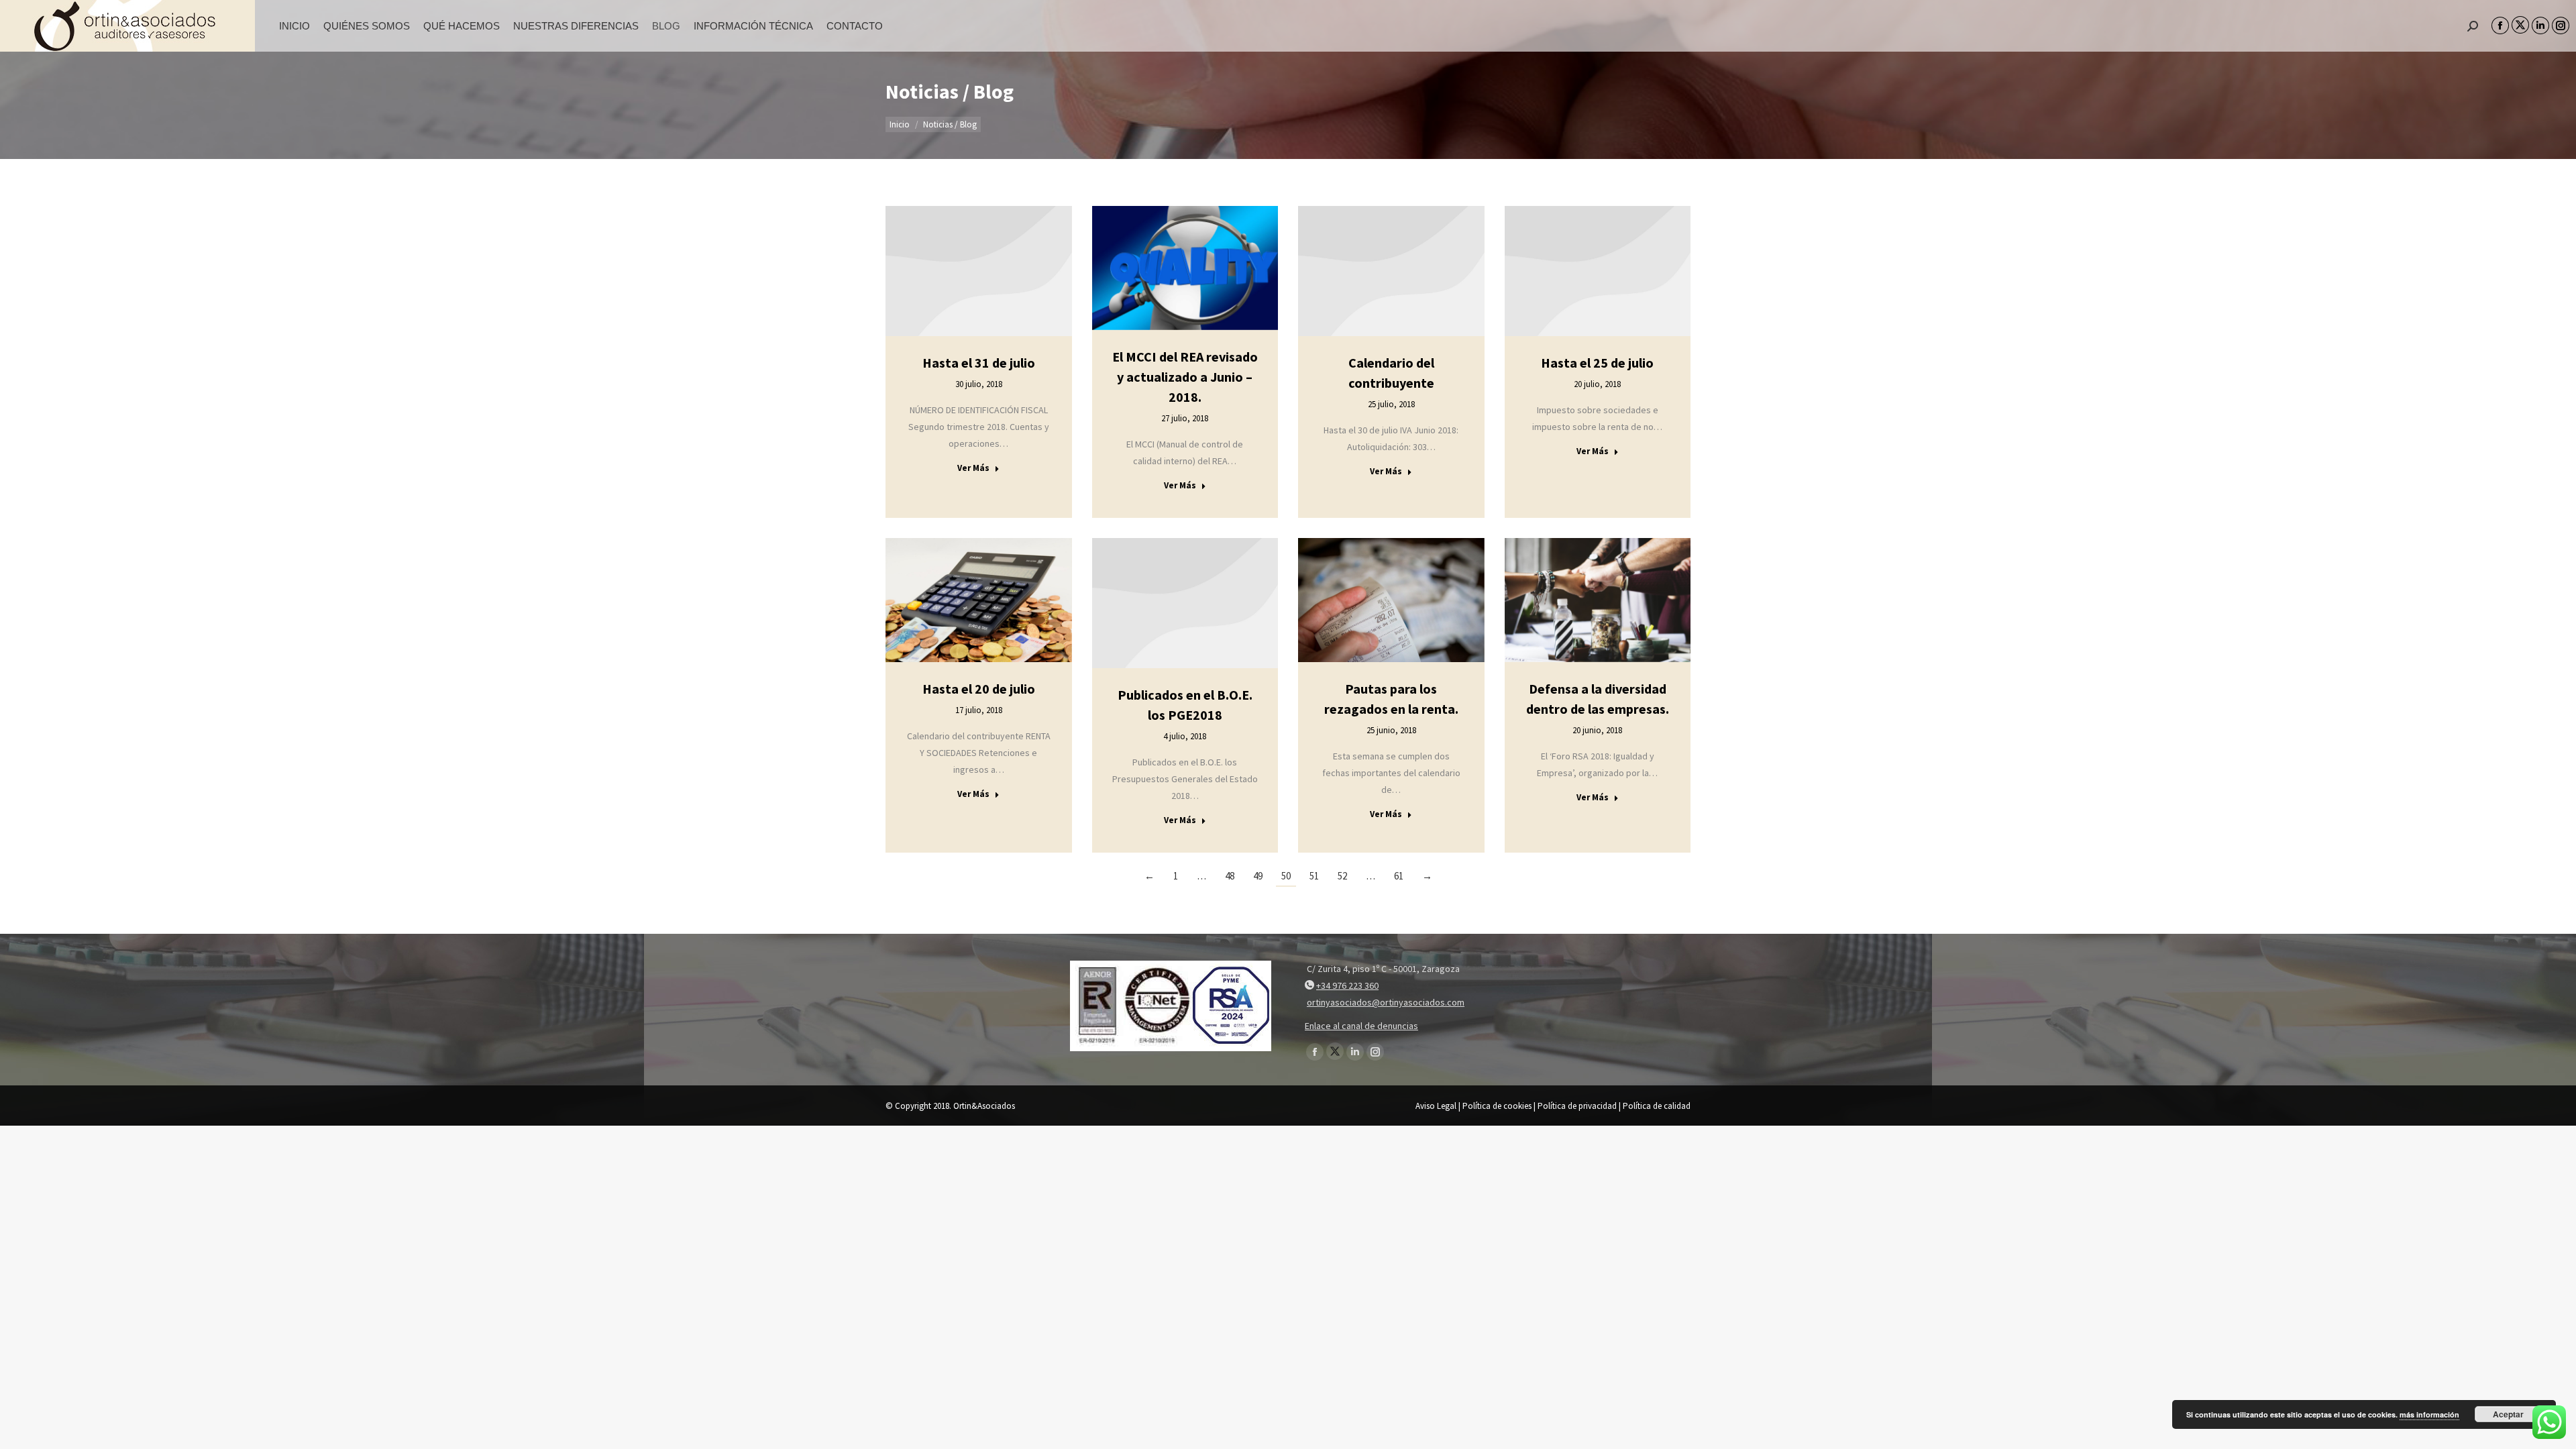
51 (1314, 876)
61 (1399, 876)
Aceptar (2508, 1414)
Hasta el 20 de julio (979, 689)
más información (2429, 1414)
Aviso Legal (1436, 1106)
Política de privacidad (1577, 1106)
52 (1342, 876)
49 (1258, 876)
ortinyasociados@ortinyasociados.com (1386, 1002)
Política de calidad (1657, 1106)
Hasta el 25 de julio (1597, 363)
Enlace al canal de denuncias (1361, 1026)
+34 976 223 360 (1347, 985)
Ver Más (973, 468)
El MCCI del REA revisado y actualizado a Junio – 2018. (1185, 377)
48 (1230, 876)
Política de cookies (1497, 1106)
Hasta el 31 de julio (979, 363)
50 (1286, 876)
